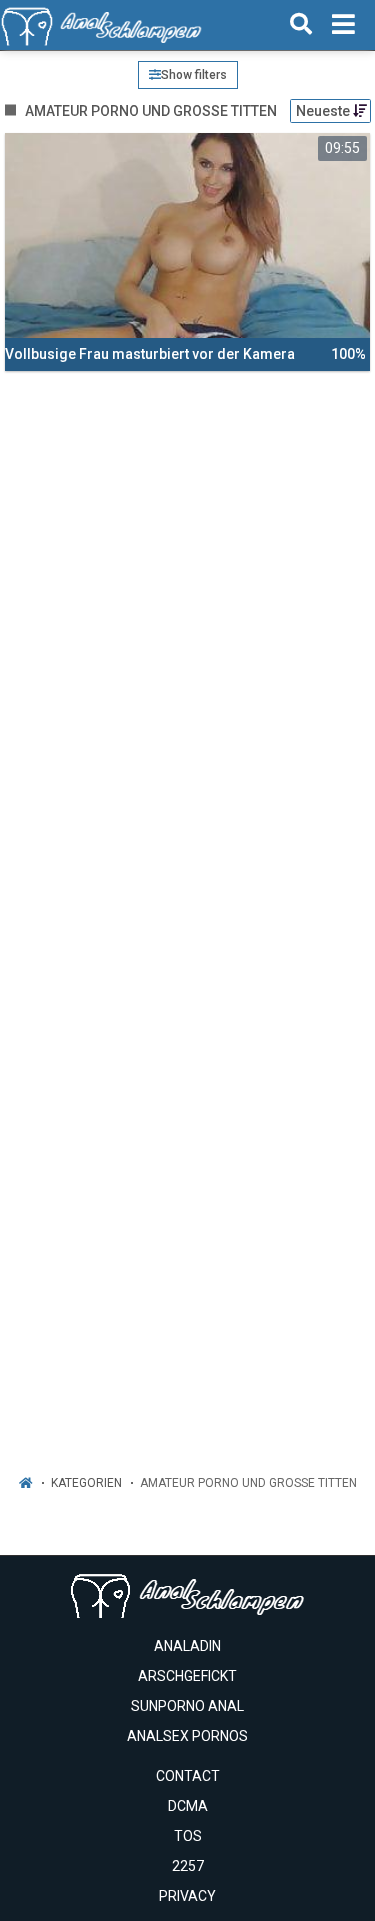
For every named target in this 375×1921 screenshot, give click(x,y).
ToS (188, 1836)
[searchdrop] (301, 25)
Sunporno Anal (187, 1706)
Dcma (188, 1806)
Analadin (187, 1646)
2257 (188, 1866)
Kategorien (86, 1483)
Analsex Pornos (187, 1736)
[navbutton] (343, 25)
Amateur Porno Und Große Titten (248, 1483)
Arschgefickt (187, 1676)
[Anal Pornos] (101, 25)
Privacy (187, 1896)
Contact (188, 1776)
